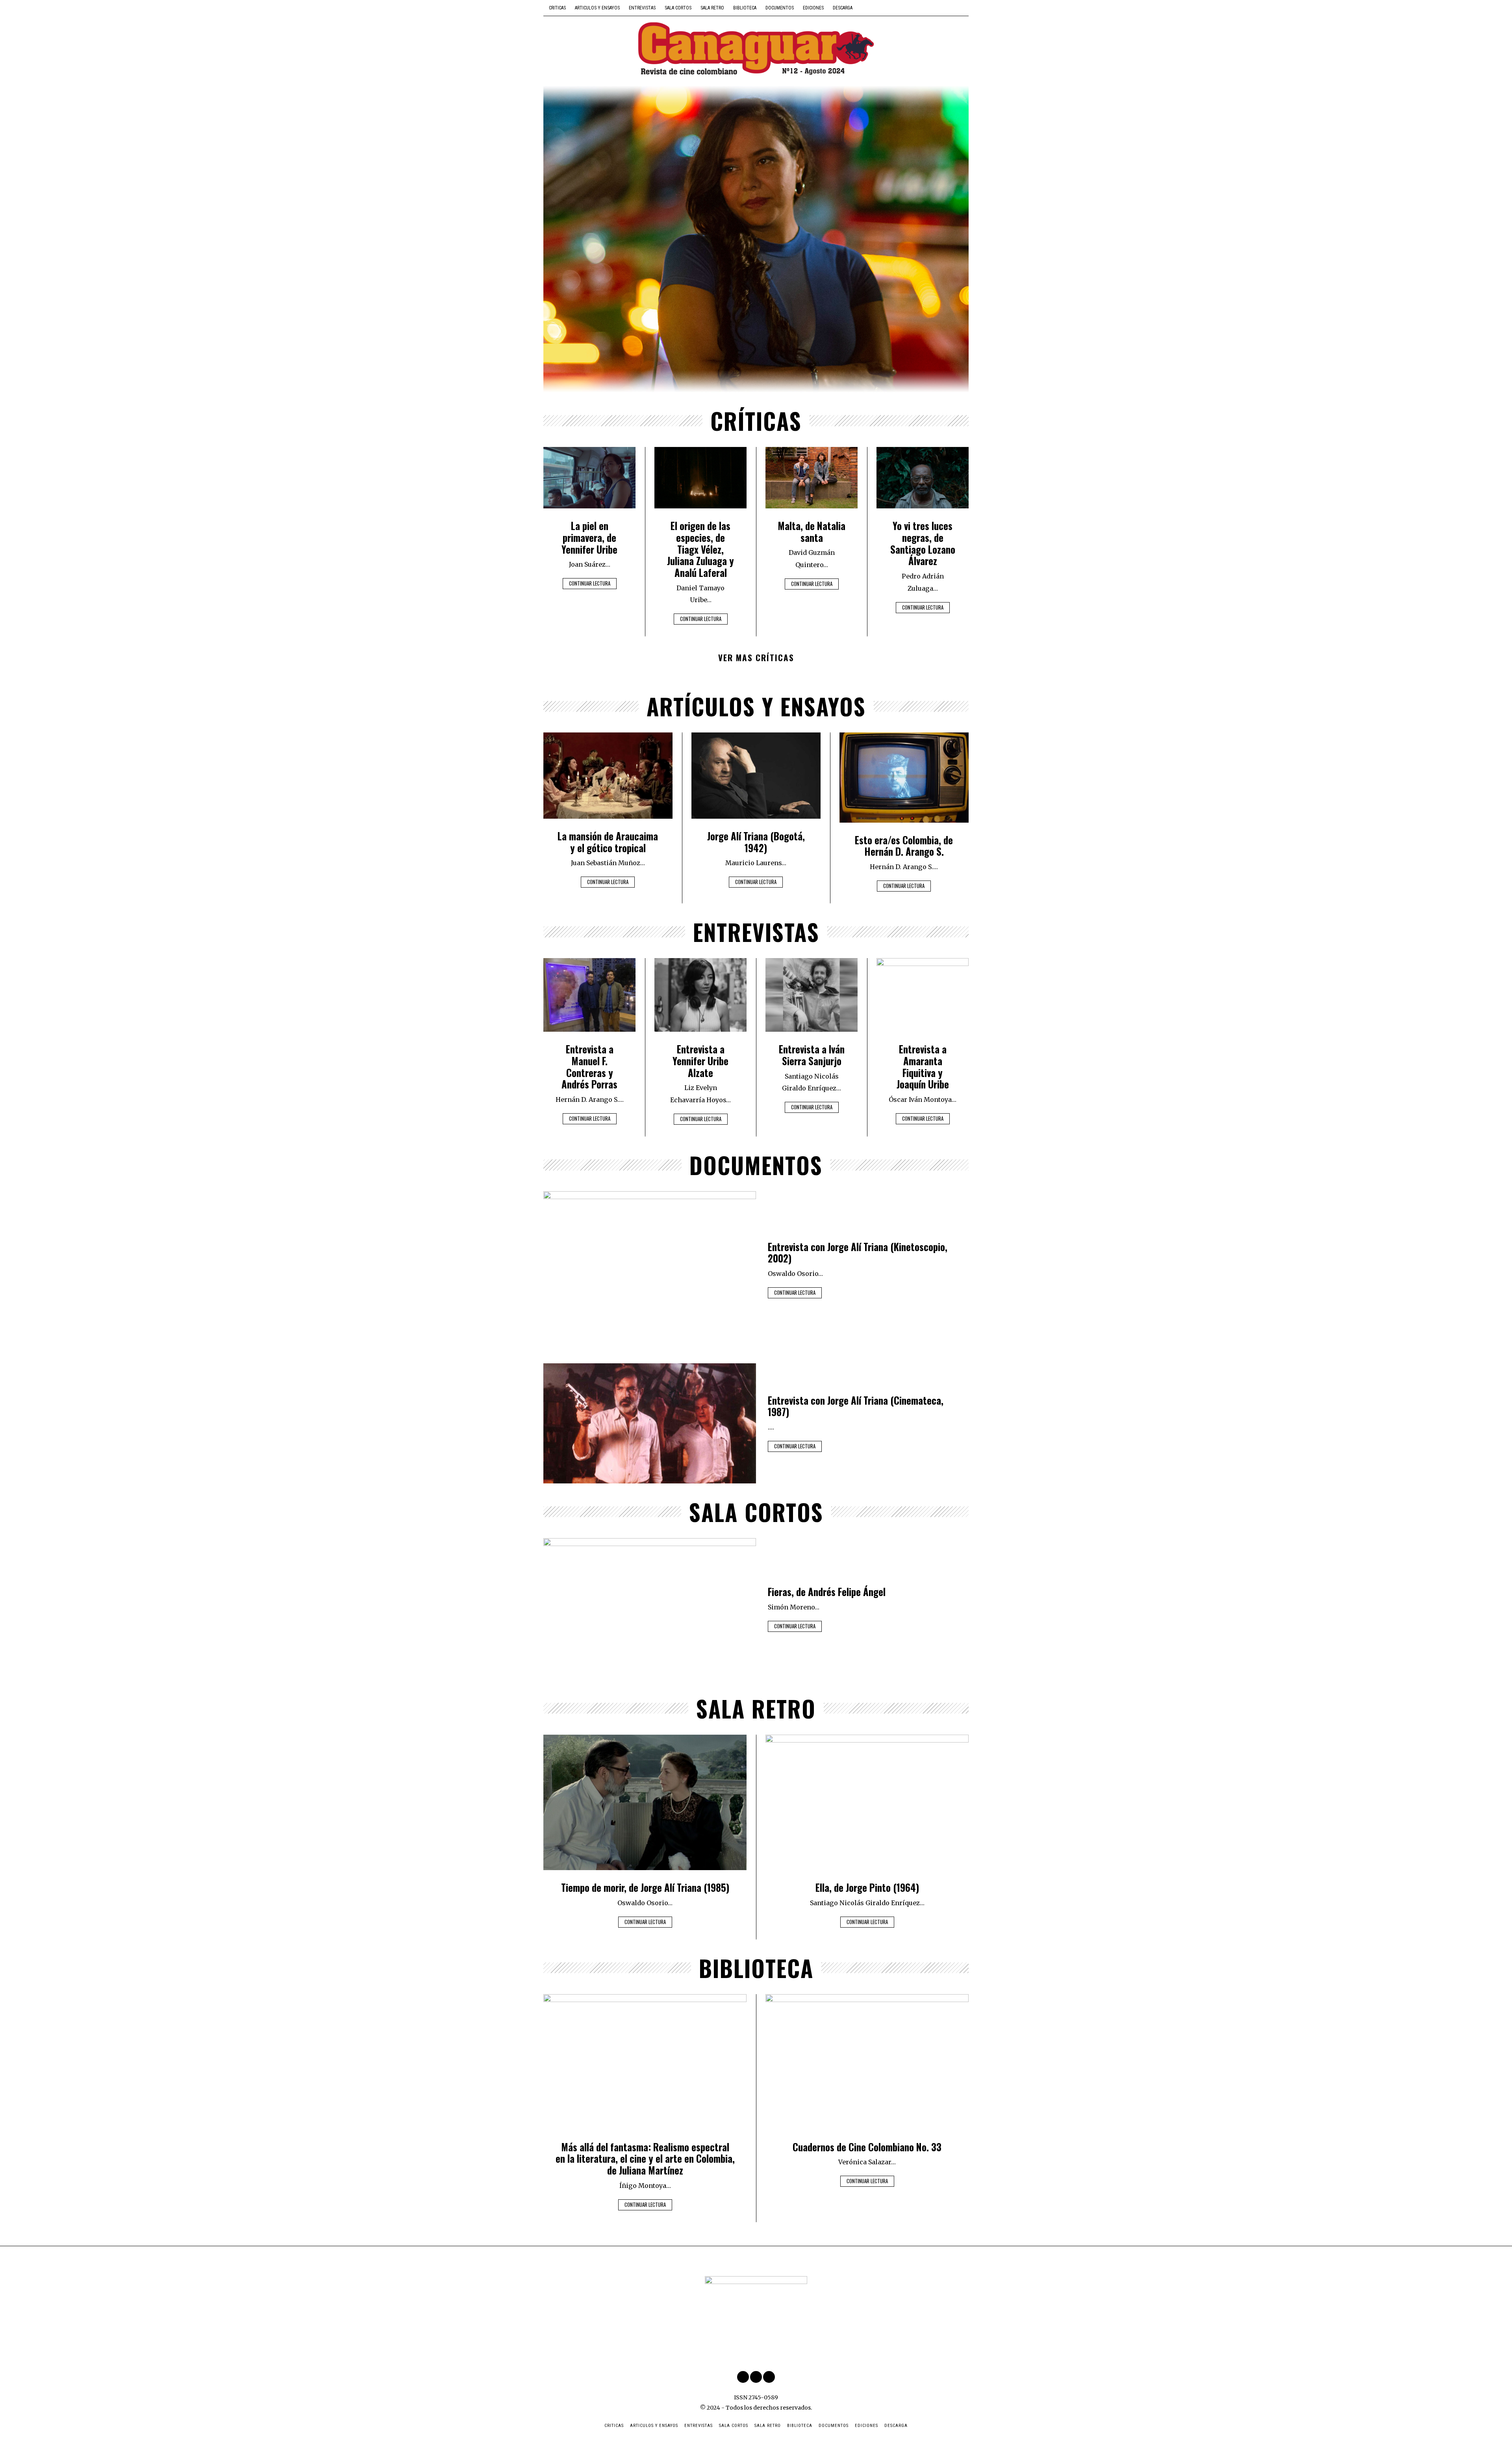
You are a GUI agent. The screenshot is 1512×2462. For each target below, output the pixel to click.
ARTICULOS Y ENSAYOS (597, 8)
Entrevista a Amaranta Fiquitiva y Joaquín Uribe (923, 1067)
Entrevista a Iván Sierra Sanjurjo (812, 1055)
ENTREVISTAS (642, 8)
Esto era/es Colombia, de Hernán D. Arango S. (904, 846)
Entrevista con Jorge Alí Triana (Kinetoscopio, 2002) (858, 1253)
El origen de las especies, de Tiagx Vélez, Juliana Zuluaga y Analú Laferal (700, 549)
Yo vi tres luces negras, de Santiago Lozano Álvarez (923, 543)
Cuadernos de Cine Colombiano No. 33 (867, 2147)
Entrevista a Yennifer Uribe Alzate (700, 1061)
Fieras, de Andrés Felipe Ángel (827, 1592)
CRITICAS (557, 8)
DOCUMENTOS (780, 8)
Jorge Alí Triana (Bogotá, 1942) (756, 842)
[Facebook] (943, 8)
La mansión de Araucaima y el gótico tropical (608, 842)
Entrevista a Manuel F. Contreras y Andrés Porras (589, 1067)
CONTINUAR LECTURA (590, 583)
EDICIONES (813, 8)
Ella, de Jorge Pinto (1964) (867, 1887)
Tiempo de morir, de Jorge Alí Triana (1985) (645, 1887)
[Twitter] (953, 8)
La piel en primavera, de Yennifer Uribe (589, 537)
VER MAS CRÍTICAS (756, 657)
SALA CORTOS (678, 8)
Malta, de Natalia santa (812, 532)
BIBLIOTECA (745, 8)
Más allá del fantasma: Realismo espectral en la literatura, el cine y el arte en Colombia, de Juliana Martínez (645, 2159)
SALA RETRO (712, 8)
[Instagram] (964, 8)
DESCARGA (843, 8)
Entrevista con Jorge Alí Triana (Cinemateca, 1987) (856, 1406)
